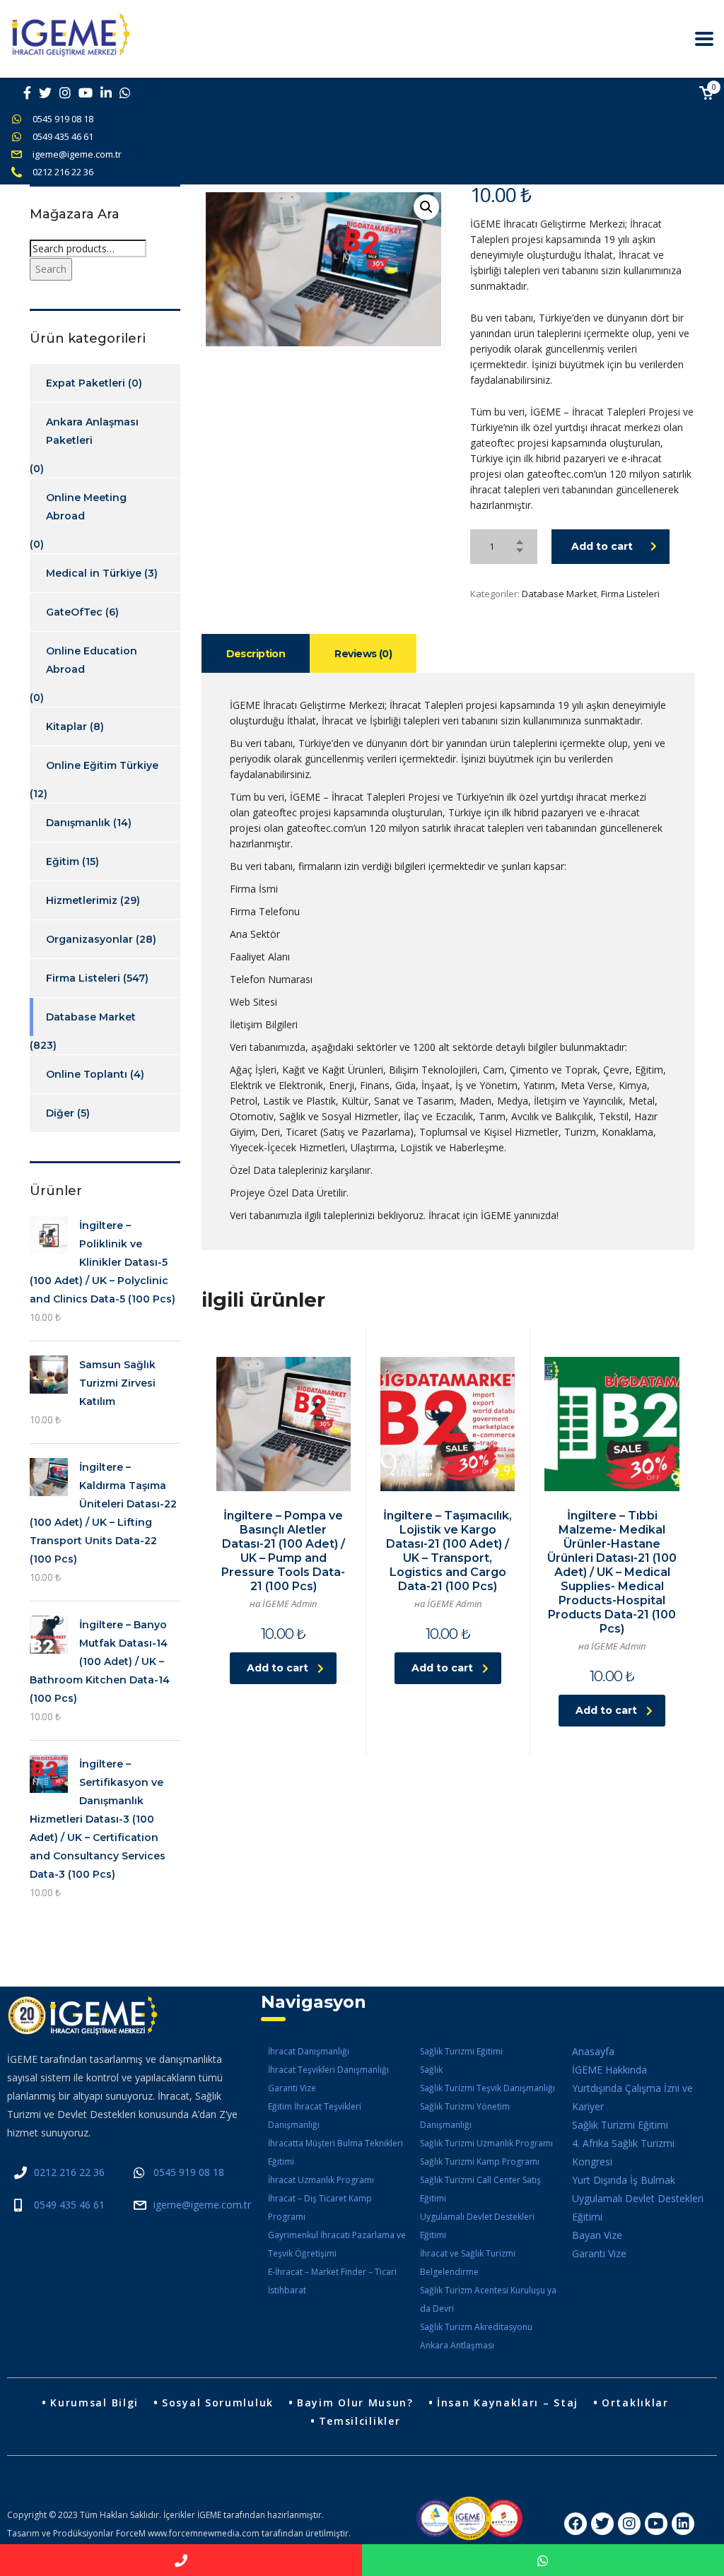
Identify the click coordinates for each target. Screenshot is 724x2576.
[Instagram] (629, 2524)
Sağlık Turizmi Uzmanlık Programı (486, 2143)
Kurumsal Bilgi (94, 2402)
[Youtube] (656, 2524)
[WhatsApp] (543, 2560)
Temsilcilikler (360, 2421)
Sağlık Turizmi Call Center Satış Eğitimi (480, 2189)
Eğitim (63, 861)
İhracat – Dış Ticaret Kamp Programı (320, 2207)
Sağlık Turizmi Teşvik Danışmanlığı (487, 2088)
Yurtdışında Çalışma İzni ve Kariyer (632, 2097)
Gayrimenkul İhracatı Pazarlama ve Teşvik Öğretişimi (337, 2244)
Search (51, 269)
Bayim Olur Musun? (355, 2402)
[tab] (256, 653)
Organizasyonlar (89, 939)
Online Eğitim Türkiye (102, 765)
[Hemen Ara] (181, 2560)
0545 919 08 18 (63, 119)
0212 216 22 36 (63, 172)
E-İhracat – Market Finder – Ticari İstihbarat (332, 2281)
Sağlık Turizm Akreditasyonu (476, 2327)
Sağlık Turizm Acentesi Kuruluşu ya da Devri (488, 2299)
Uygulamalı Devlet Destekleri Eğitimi (477, 2226)
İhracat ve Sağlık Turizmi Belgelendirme (468, 2263)
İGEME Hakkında (609, 2070)
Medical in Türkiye (94, 573)
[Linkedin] (683, 2524)
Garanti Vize (292, 2088)
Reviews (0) (363, 654)
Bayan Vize (597, 2235)
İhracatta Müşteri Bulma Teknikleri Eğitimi (335, 2152)
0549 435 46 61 (63, 136)
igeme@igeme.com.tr (77, 154)
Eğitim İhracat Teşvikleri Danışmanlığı (315, 2116)
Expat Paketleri (86, 383)
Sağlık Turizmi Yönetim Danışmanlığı (465, 2116)
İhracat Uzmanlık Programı (321, 2180)
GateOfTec (74, 612)
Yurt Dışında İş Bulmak (624, 2180)
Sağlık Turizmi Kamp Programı (480, 2162)
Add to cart (602, 546)
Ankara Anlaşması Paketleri (92, 431)
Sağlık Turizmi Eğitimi (461, 2051)
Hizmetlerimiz (82, 900)
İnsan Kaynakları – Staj (508, 2402)
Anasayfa (593, 2051)
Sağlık (431, 2070)
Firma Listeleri (630, 594)
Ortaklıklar (635, 2402)
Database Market (559, 594)
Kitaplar (66, 727)
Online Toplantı (87, 1074)
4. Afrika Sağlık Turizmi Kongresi (623, 2152)
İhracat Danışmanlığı (309, 2051)
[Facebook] (576, 2524)
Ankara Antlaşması (457, 2345)
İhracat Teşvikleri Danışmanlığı (328, 2070)
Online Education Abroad (92, 660)
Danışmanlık (78, 823)
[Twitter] (602, 2524)
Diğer (60, 1113)
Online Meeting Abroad (86, 507)
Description (256, 654)
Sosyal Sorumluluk (218, 2402)
